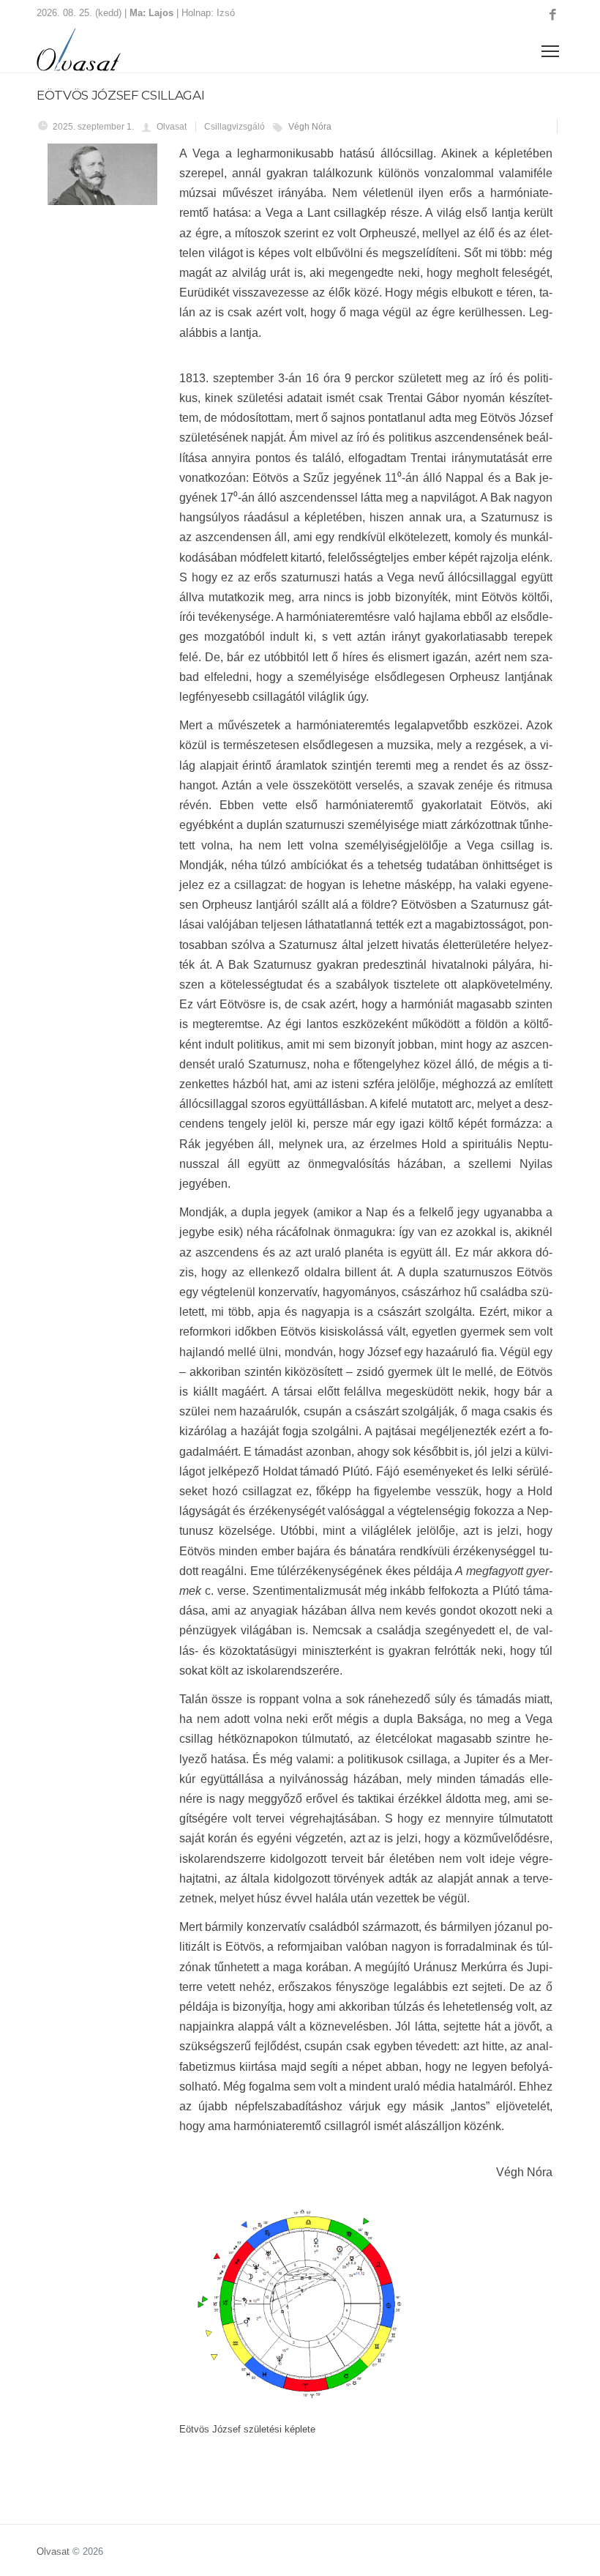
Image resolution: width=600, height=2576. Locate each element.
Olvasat (53, 2551)
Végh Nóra (310, 127)
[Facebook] (553, 15)
